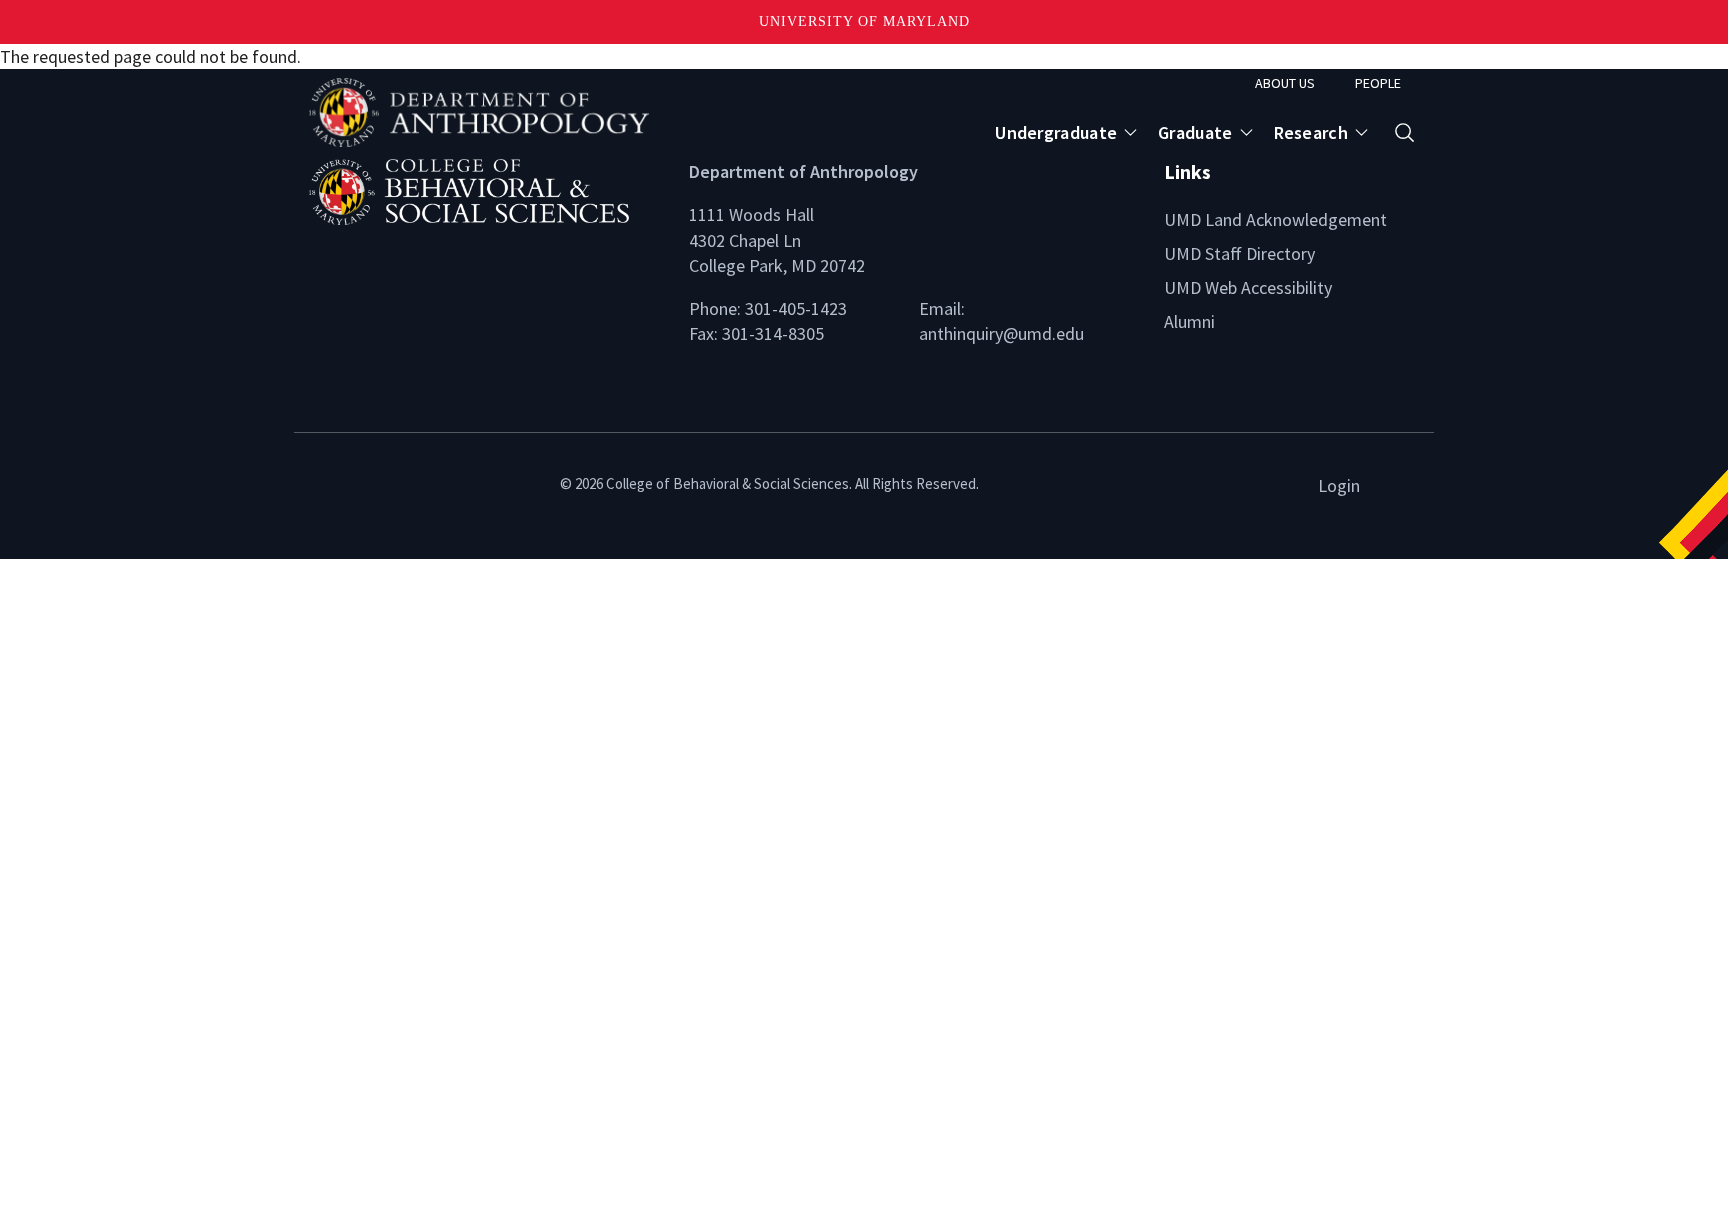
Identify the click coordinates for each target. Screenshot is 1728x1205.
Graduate (1195, 132)
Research (1311, 132)
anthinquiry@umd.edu (1001, 333)
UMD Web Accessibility (1248, 287)
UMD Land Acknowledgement (1275, 219)
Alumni (1189, 321)
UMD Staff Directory (1239, 253)
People (1378, 83)
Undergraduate (1056, 132)
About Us (1285, 83)
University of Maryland (864, 21)
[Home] (484, 189)
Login (1339, 485)
